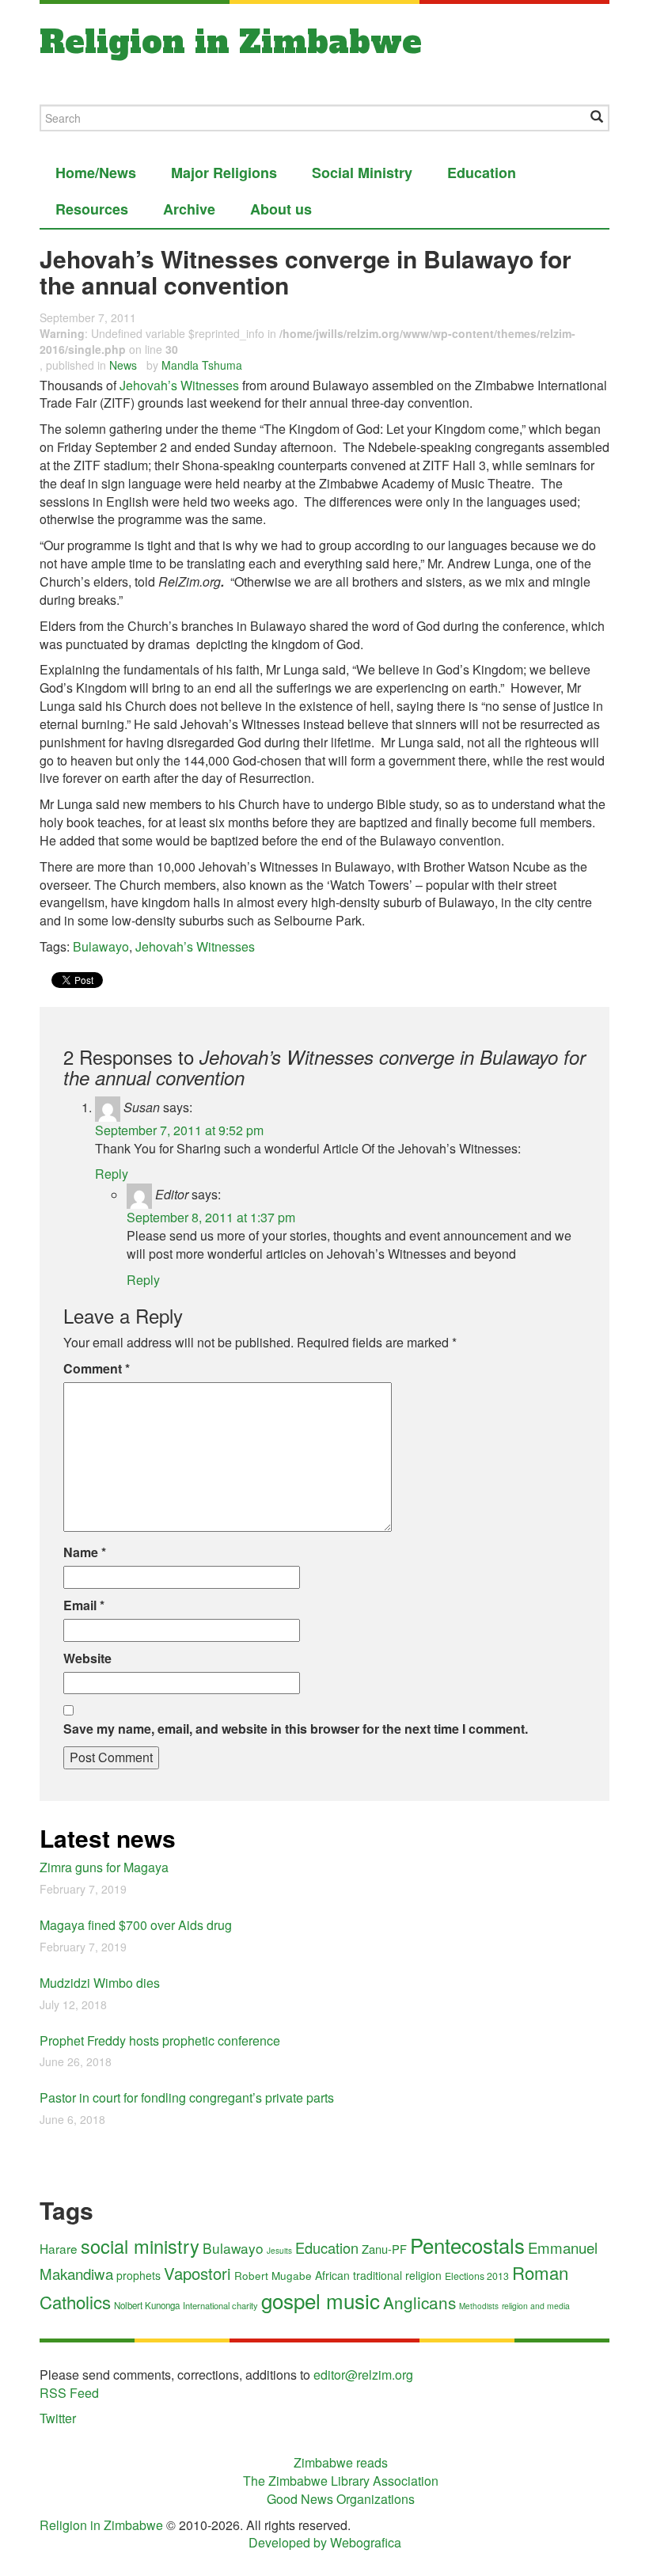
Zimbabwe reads (341, 2462)
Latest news (108, 1838)
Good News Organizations (341, 2499)
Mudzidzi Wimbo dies (100, 1983)
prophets (139, 2275)
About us (281, 209)
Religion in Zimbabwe (231, 42)
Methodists (479, 2306)
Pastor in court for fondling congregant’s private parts (187, 2097)
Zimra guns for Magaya (104, 1867)
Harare (59, 2248)
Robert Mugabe (273, 2275)
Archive (189, 209)
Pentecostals (467, 2245)
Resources (92, 209)
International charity (220, 2305)
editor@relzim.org (363, 2375)
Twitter (58, 2418)
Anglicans (419, 2302)
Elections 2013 (477, 2276)
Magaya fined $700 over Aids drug (136, 1925)
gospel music (321, 2300)
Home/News (96, 173)
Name (85, 1552)
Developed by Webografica (325, 2542)
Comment (97, 1369)
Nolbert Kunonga (147, 2305)
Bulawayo (101, 946)
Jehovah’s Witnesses (179, 385)
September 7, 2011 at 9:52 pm (179, 1130)
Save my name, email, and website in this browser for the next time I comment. (296, 1729)
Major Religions (224, 173)
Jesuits (279, 2251)
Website (87, 1658)
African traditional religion (378, 2275)
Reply (112, 1174)
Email (84, 1605)
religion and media (536, 2306)
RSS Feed (69, 2393)
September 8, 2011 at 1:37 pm (211, 1217)
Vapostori (197, 2273)
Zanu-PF (384, 2249)
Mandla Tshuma (202, 365)
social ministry (140, 2246)
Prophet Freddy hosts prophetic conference (160, 2040)
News (123, 365)
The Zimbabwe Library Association (341, 2481)
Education (482, 173)
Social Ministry (362, 173)
